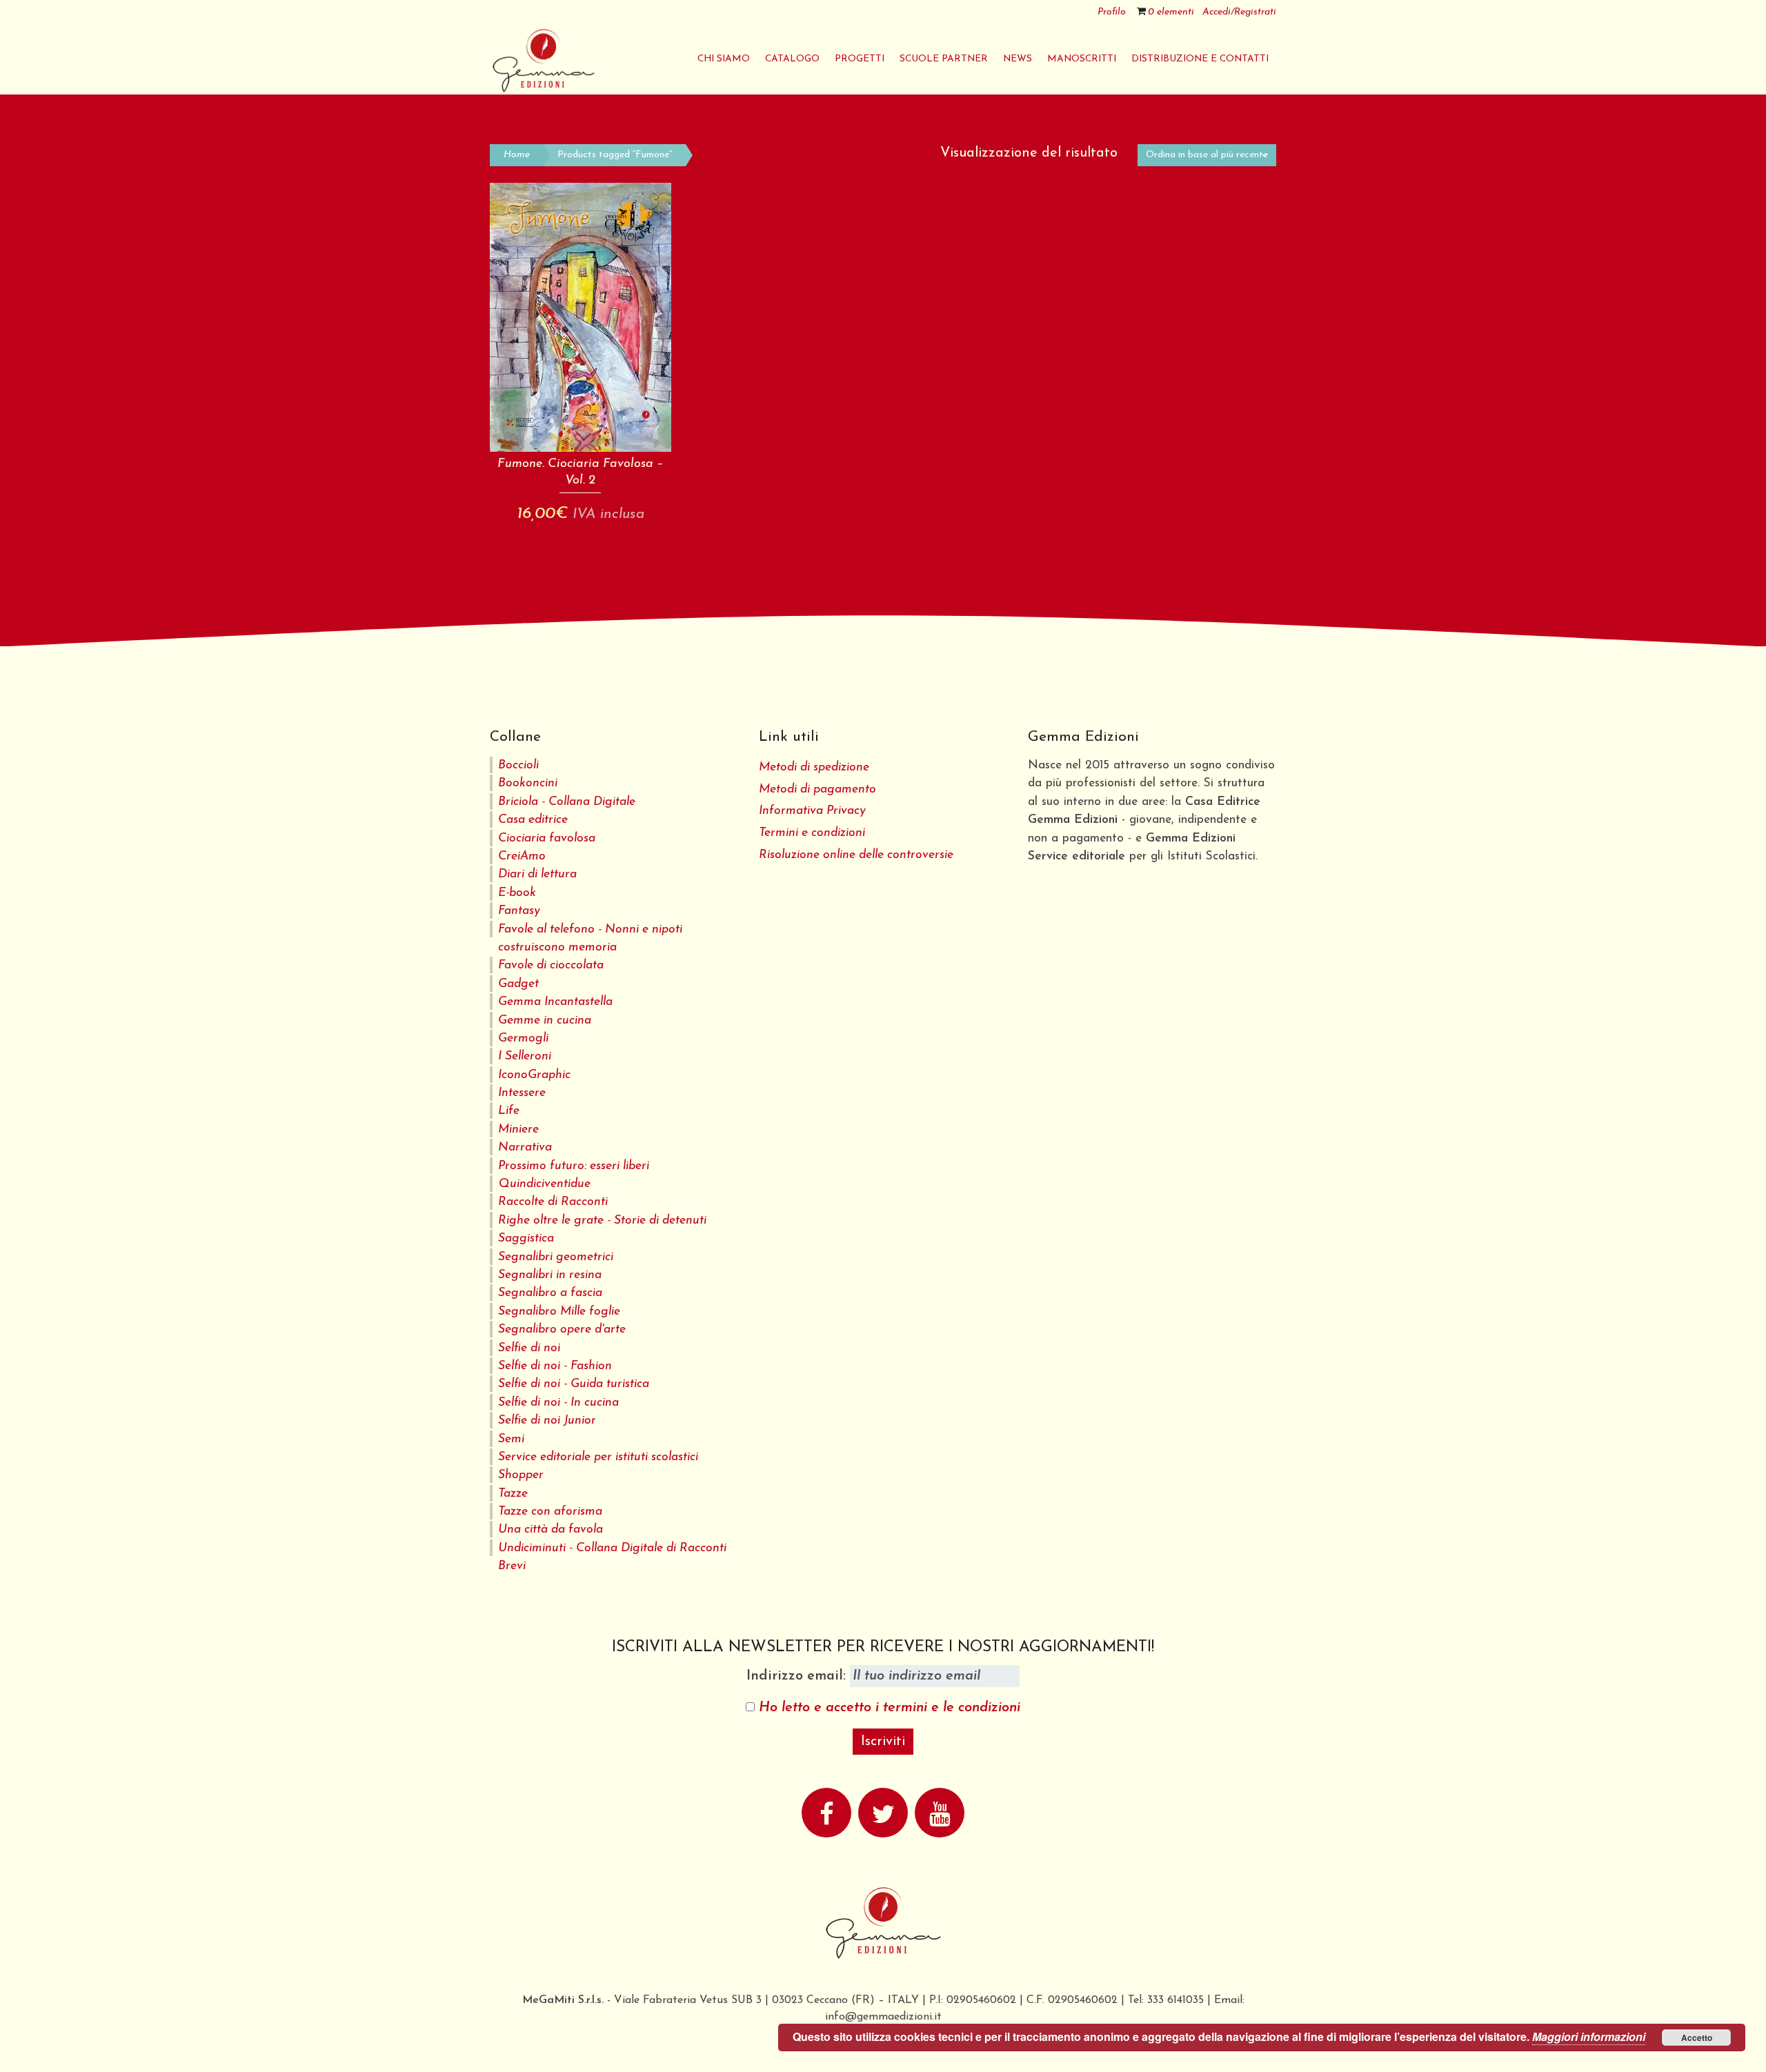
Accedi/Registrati (1239, 12)
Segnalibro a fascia (550, 1293)
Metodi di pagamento (817, 789)
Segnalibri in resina (550, 1275)
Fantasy (519, 911)
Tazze (513, 1494)
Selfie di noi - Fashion (555, 1366)
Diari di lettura (537, 874)
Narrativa (525, 1147)
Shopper (521, 1475)
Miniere (518, 1129)
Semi (511, 1439)
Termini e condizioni (812, 833)
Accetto (1697, 2038)
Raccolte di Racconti (553, 1202)
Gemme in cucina (545, 1020)
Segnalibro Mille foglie (559, 1312)
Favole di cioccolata (551, 965)
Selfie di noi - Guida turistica (574, 1384)
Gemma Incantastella (555, 1002)
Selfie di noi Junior (547, 1421)
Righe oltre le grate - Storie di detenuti (602, 1221)
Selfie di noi (529, 1348)
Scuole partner (944, 59)
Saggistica (526, 1238)
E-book (517, 893)
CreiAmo (522, 856)
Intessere (522, 1093)
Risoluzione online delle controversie (856, 855)
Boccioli (518, 765)
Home (517, 155)
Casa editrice (533, 820)
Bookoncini (528, 783)
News (1018, 59)
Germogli (523, 1038)
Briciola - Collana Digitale (567, 802)
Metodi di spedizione (814, 767)
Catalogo (792, 59)
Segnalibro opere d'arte (562, 1329)
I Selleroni (525, 1056)
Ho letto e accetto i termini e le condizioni (890, 1708)
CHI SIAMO (724, 59)
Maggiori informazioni (1589, 2036)
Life (509, 1111)
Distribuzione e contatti (1200, 59)
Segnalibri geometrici (556, 1257)
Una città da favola (550, 1530)
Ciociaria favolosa (547, 838)
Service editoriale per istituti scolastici (598, 1457)
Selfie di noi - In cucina (558, 1403)
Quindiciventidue (544, 1184)
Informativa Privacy (812, 811)
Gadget (518, 984)
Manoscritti (1082, 59)
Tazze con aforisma (550, 1512)
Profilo (1112, 12)
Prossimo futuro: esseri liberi (574, 1166)
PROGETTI (860, 59)
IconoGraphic (534, 1075)
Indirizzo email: (798, 1676)
